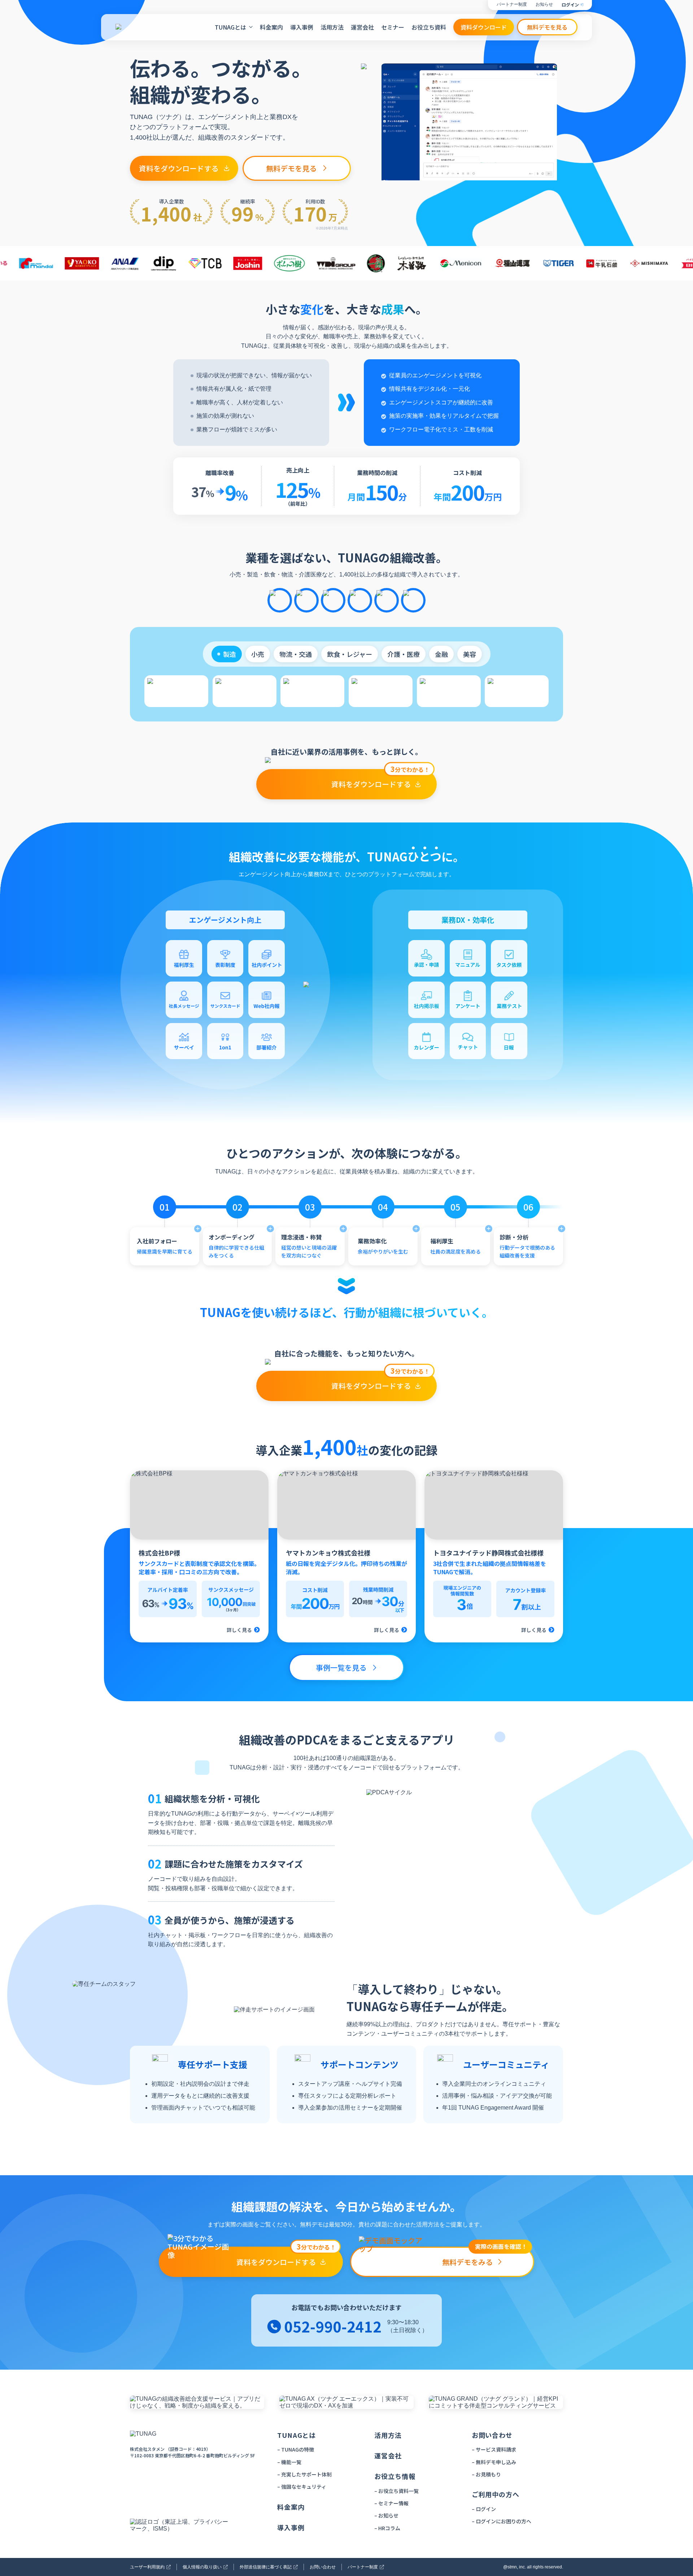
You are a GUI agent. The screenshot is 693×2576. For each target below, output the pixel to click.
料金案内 (271, 27)
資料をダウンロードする (179, 168)
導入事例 (302, 27)
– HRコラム (387, 2528)
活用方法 (332, 27)
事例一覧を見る (341, 1667)
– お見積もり (486, 2474)
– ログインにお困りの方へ (502, 2521)
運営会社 (362, 27)
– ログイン (484, 2509)
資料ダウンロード (484, 27)
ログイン (570, 5)
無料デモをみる (485, 2257)
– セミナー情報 (391, 2503)
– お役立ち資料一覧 (396, 2491)
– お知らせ (386, 2515)
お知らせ (544, 5)
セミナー (393, 27)
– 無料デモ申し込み (494, 2462)
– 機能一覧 (289, 2462)
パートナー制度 (512, 5)
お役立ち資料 (429, 27)
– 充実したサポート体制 (304, 2474)
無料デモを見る (547, 27)
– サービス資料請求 (494, 2449)
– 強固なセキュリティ (302, 2487)
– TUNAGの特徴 (296, 2449)
